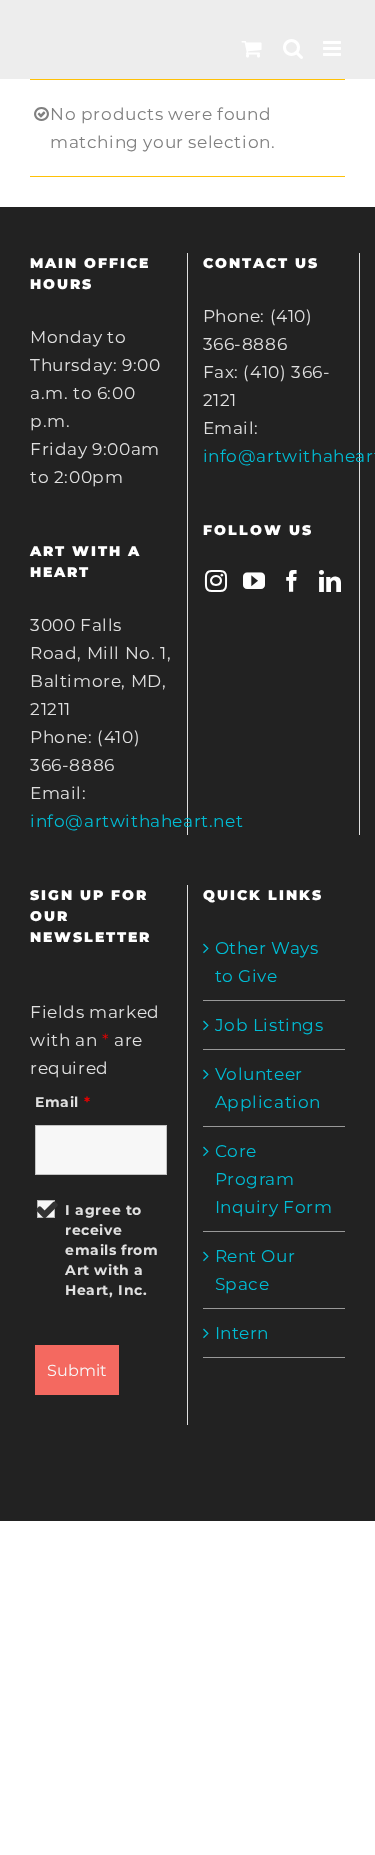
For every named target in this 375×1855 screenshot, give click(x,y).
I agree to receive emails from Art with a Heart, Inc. (112, 1250)
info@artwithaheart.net (136, 821)
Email (62, 1102)
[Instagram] (216, 581)
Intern (242, 1333)
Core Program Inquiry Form (274, 1179)
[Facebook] (292, 581)
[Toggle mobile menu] (334, 48)
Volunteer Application (268, 1088)
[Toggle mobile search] (293, 48)
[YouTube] (254, 581)
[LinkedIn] (330, 581)
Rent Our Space (255, 1270)
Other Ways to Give (267, 962)
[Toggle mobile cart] (252, 48)
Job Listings (269, 1025)
